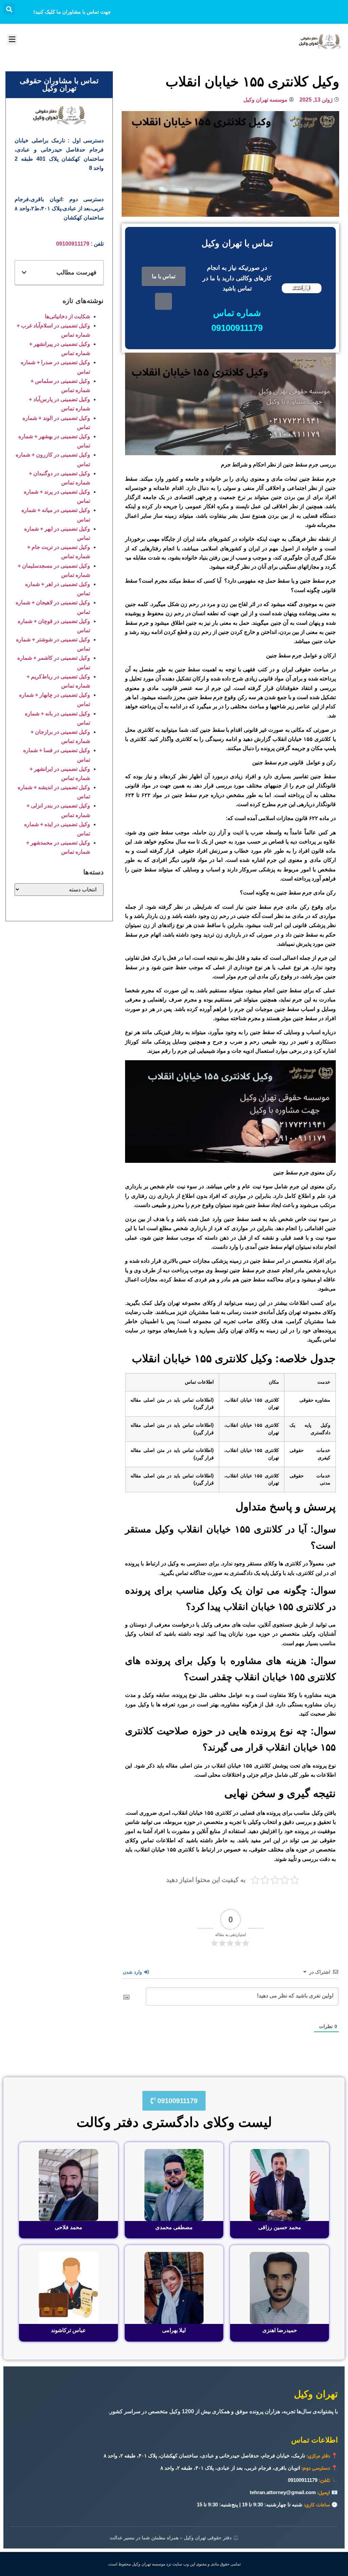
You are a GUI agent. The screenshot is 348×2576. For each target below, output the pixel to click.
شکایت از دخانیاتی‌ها (67, 316)
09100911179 (73, 244)
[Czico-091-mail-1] (163, 301)
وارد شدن (133, 1972)
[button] (9, 9)
